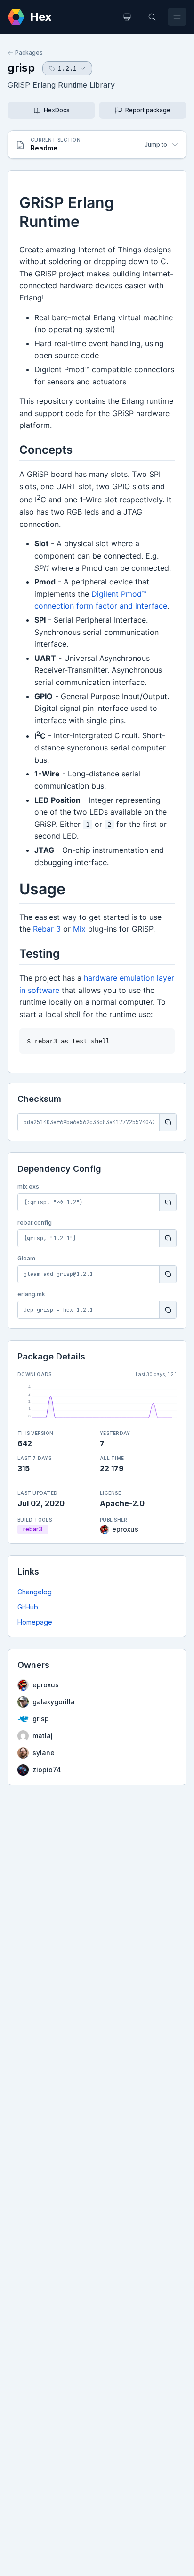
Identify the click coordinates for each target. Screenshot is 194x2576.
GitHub (28, 1607)
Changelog (35, 1592)
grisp (21, 68)
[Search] (152, 17)
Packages (29, 53)
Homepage (35, 1622)
